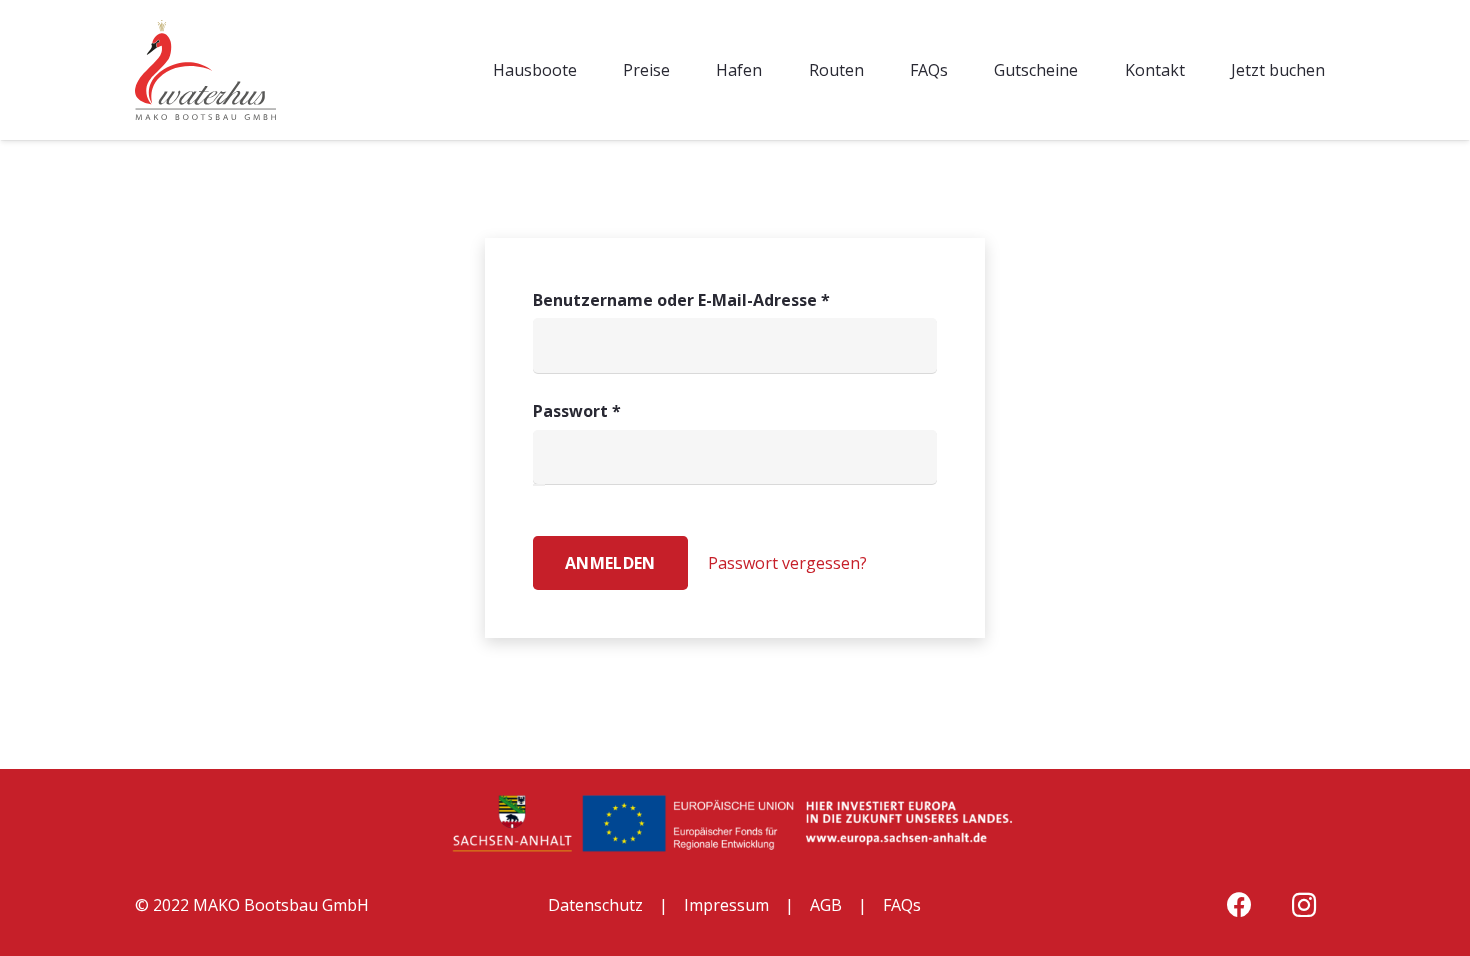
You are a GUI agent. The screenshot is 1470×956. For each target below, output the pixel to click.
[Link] (205, 70)
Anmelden (610, 563)
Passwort (624, 410)
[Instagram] (1304, 905)
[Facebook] (1239, 905)
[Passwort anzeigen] (539, 485)
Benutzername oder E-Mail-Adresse (728, 299)
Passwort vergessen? (787, 563)
